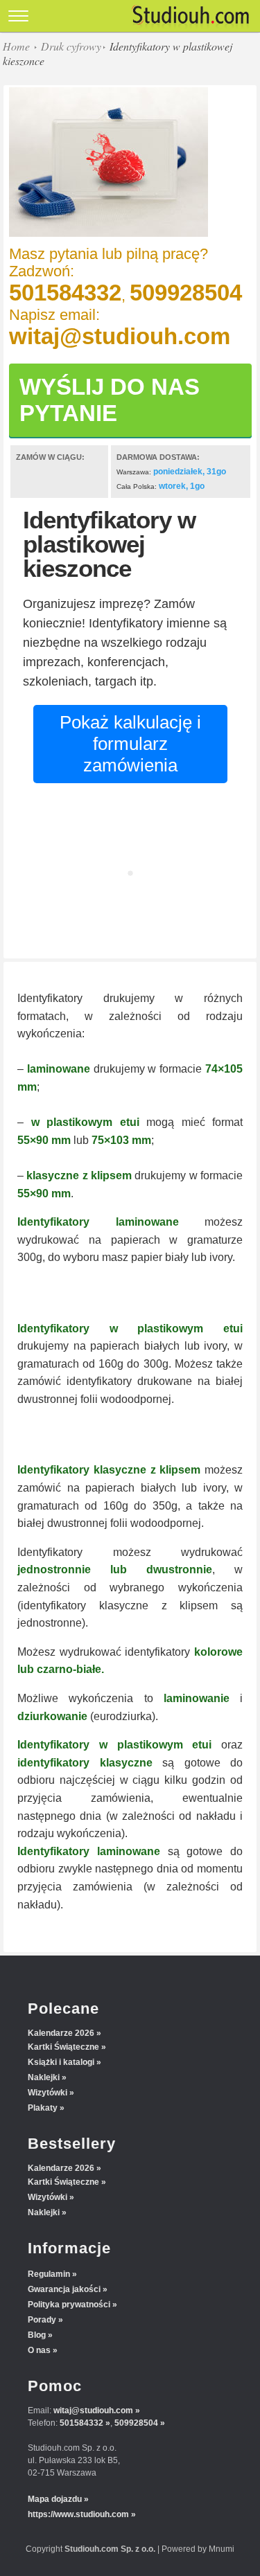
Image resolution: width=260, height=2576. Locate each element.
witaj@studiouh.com (120, 336)
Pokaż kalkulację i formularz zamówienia (130, 744)
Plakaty (43, 2108)
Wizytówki (47, 2093)
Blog (37, 2335)
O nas (39, 2350)
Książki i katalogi (61, 2062)
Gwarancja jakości (64, 2289)
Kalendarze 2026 (61, 2033)
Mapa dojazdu (55, 2499)
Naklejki (44, 2077)
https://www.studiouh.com (78, 2514)
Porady (42, 2320)
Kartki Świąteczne (63, 2047)
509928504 (186, 293)
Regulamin (49, 2274)
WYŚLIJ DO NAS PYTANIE (110, 400)
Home (16, 46)
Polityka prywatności (69, 2305)
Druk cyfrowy (71, 46)
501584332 (65, 293)
